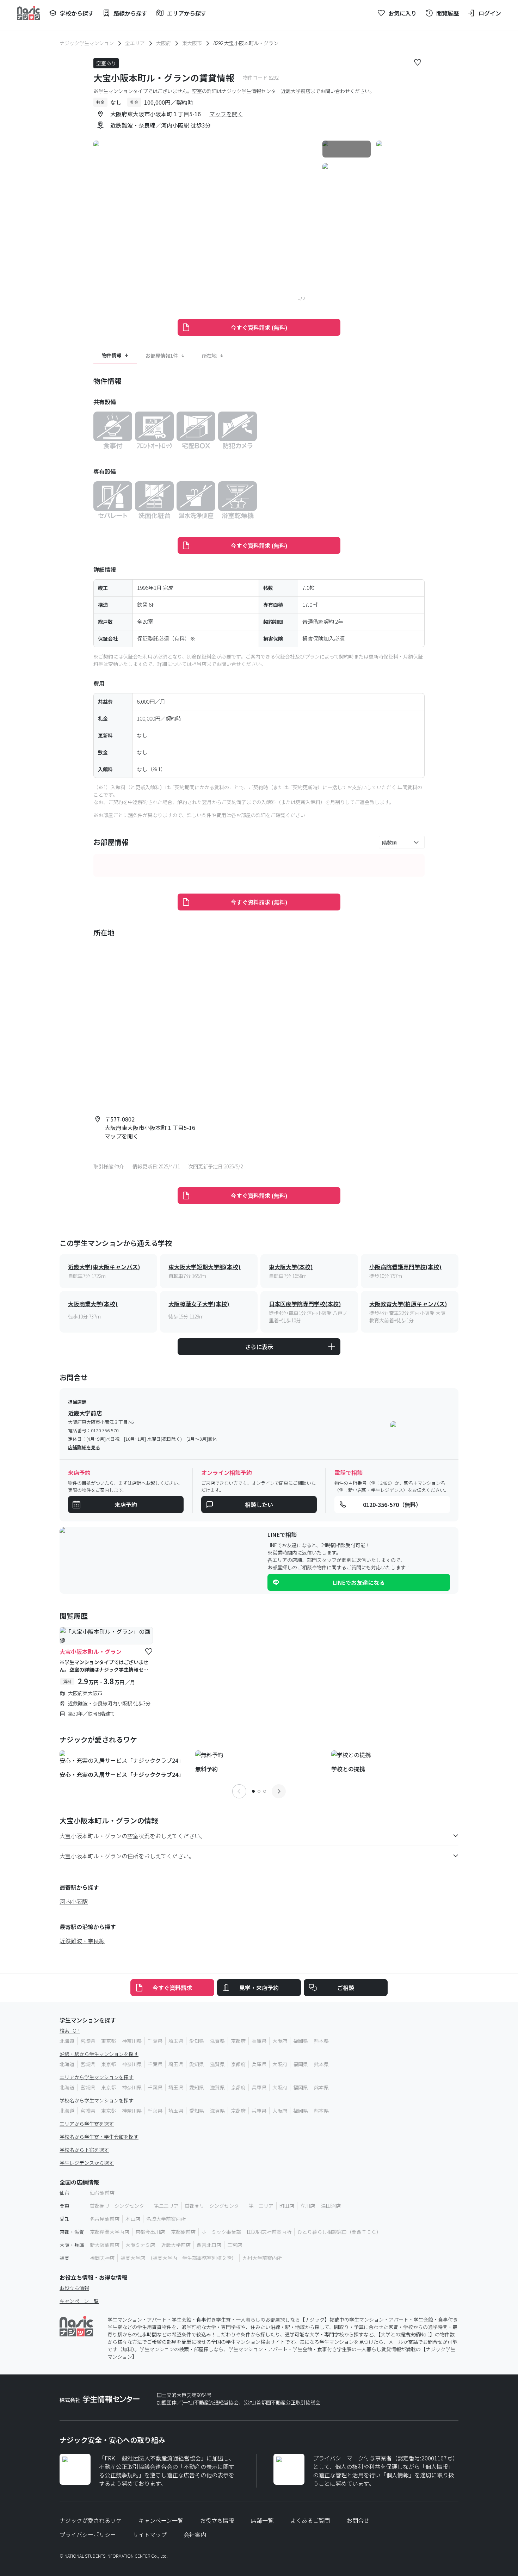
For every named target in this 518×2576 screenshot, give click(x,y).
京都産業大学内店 (110, 2232)
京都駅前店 (183, 2232)
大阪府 (164, 43)
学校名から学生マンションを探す (97, 2100)
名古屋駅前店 (105, 2219)
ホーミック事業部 (221, 2232)
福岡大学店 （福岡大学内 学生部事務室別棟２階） (178, 2258)
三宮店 (235, 2245)
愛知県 (197, 2041)
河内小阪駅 (74, 1901)
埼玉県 (176, 2041)
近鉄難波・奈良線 (82, 1941)
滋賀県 (217, 2041)
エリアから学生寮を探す (87, 2124)
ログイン (490, 13)
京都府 (238, 2041)
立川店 (308, 2206)
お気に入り (402, 13)
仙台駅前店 (102, 2193)
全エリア (135, 43)
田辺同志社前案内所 (269, 2232)
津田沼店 (331, 2206)
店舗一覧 (262, 2520)
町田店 (287, 2206)
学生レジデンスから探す (87, 2163)
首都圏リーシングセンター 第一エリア (229, 2206)
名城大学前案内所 (166, 2219)
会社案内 (195, 2534)
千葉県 (155, 2041)
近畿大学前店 (176, 2245)
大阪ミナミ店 (140, 2245)
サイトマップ (150, 2534)
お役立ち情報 (74, 2288)
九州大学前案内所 (262, 2258)
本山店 (133, 2219)
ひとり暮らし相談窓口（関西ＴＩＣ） (339, 2232)
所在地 (209, 355)
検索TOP (70, 2031)
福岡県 (301, 2041)
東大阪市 (192, 43)
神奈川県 (132, 2041)
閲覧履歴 (448, 13)
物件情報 (112, 355)
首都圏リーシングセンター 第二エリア (134, 2206)
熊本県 (321, 2041)
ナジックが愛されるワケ (91, 2520)
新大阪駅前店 (105, 2245)
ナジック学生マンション (87, 43)
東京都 (109, 2041)
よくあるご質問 (310, 2520)
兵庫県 (259, 2041)
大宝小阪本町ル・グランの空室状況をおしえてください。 (133, 1836)
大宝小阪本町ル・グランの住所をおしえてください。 (127, 1856)
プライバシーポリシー (88, 2534)
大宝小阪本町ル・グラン (91, 1651)
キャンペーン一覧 (79, 2301)
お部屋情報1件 (162, 355)
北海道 (67, 2041)
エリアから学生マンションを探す (97, 2077)
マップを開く (226, 114)
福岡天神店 (102, 2258)
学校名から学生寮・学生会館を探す (99, 2137)
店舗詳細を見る (84, 1447)
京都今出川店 (150, 2232)
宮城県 (88, 2041)
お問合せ (358, 2520)
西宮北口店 (209, 2245)
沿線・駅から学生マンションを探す (99, 2054)
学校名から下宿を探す (84, 2150)
